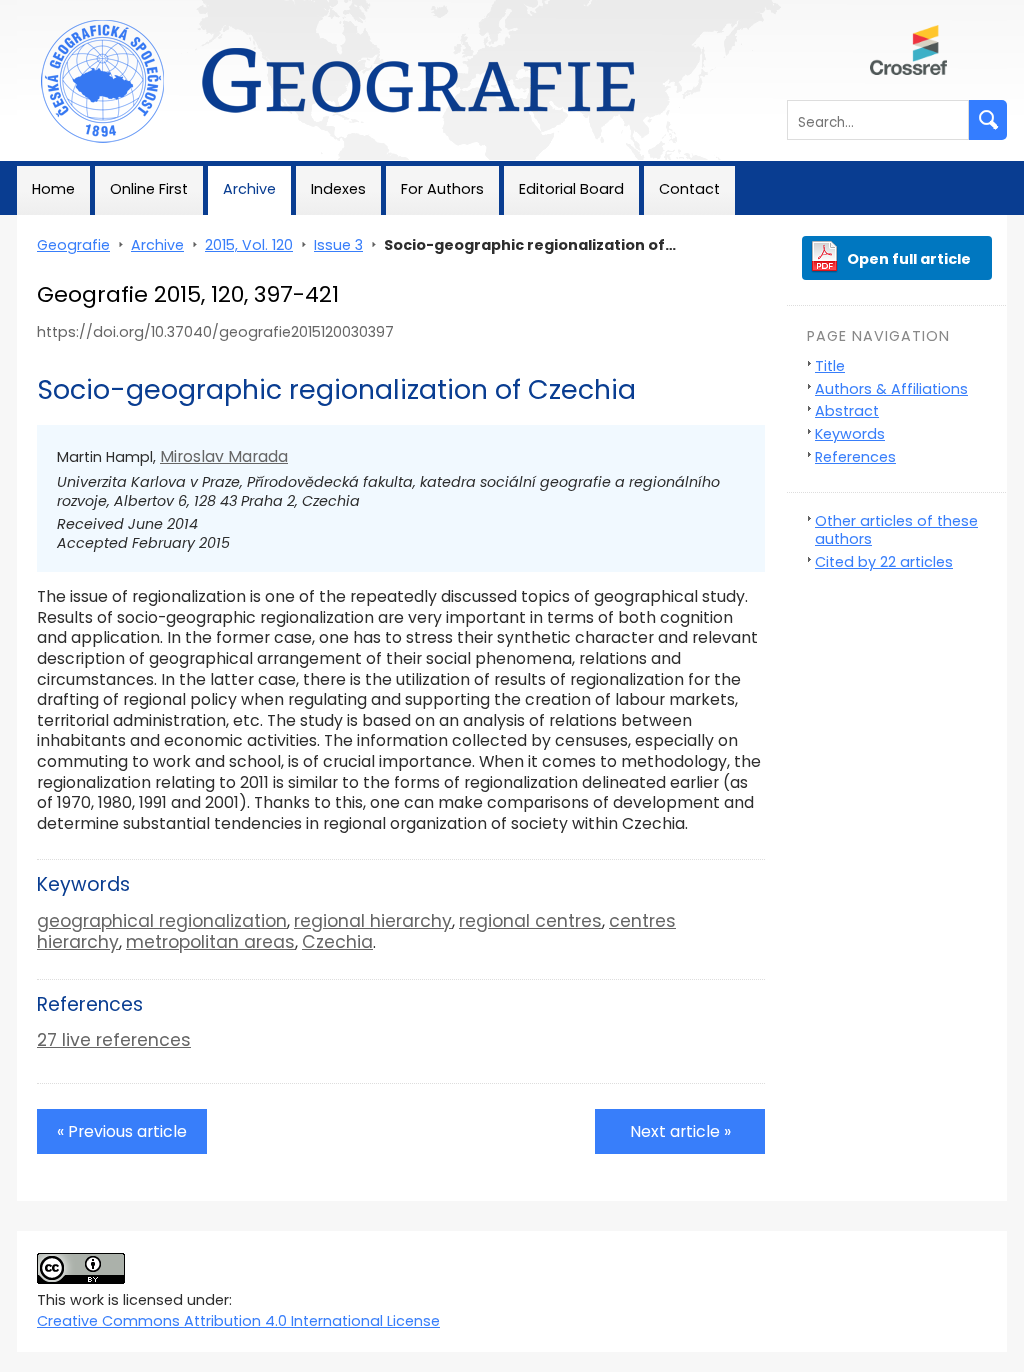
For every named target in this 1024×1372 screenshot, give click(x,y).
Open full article (909, 259)
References (855, 457)
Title (830, 366)
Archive (249, 189)
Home (53, 189)
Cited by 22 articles (884, 562)
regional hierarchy (373, 921)
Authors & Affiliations (891, 389)
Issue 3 (338, 245)
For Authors (442, 189)
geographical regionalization (162, 921)
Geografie (53, 10)
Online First (149, 189)
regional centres (530, 921)
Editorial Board (571, 189)
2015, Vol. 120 (249, 245)
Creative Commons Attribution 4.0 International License (238, 1321)
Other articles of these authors (896, 530)
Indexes (338, 189)
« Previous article (122, 1131)
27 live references (114, 1040)
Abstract (847, 411)
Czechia (337, 942)
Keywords (850, 434)
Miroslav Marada (224, 456)
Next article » (680, 1131)
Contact (689, 189)
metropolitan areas (210, 942)
